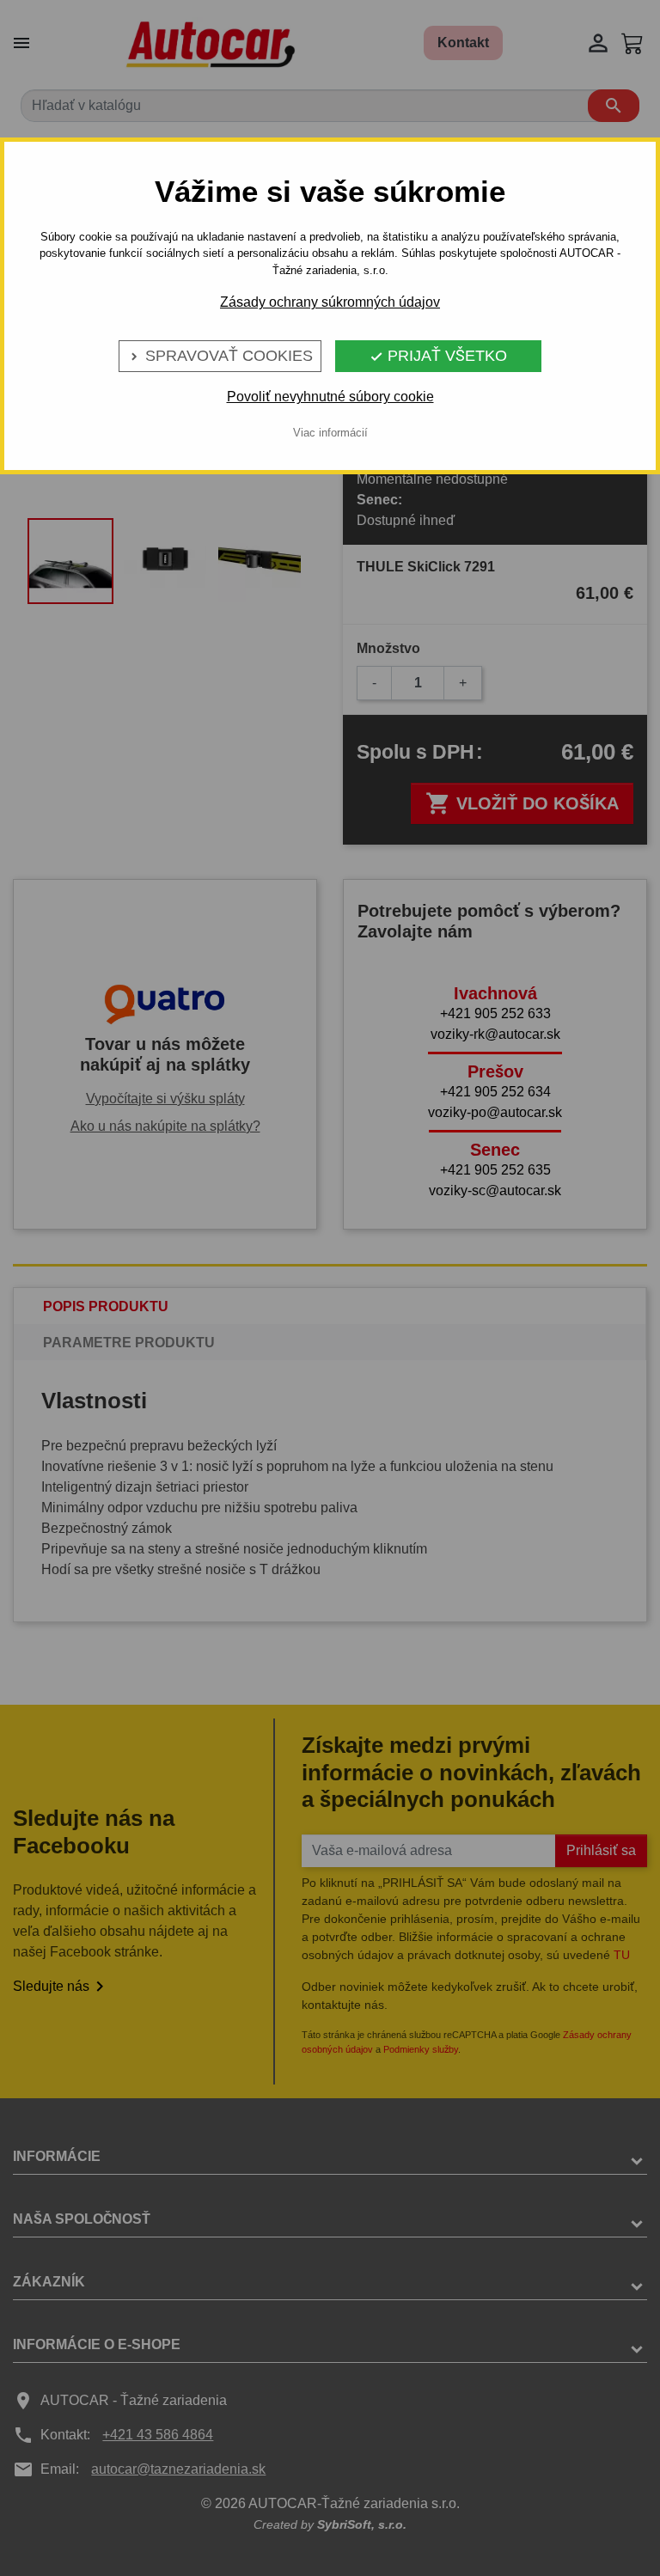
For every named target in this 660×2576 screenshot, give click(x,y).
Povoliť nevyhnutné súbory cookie (330, 397)
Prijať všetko (438, 356)
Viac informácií (330, 433)
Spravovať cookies (220, 356)
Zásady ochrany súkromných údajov (330, 302)
